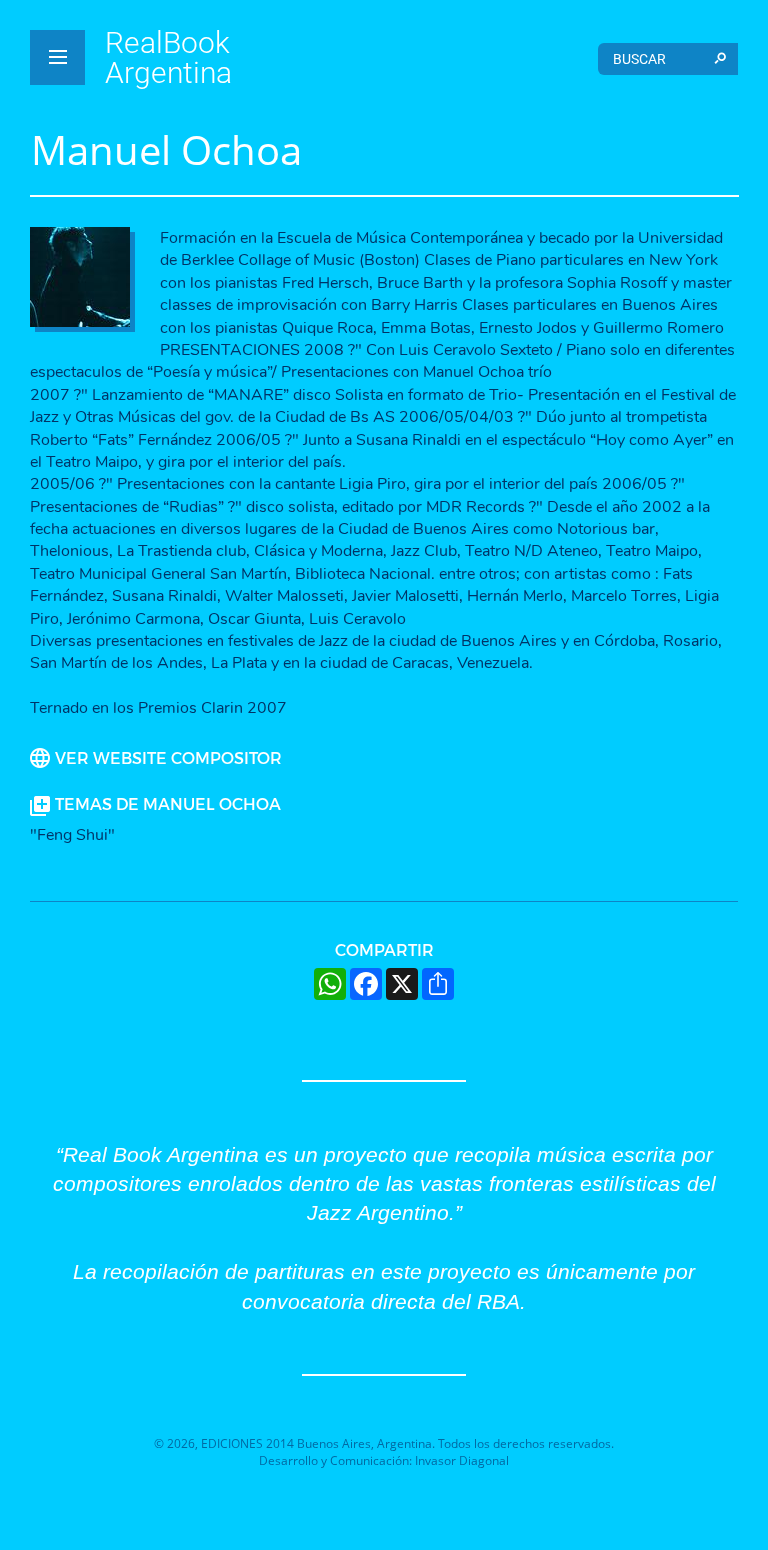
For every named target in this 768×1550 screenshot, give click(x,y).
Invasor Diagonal (462, 1460)
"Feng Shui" (72, 835)
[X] (402, 984)
